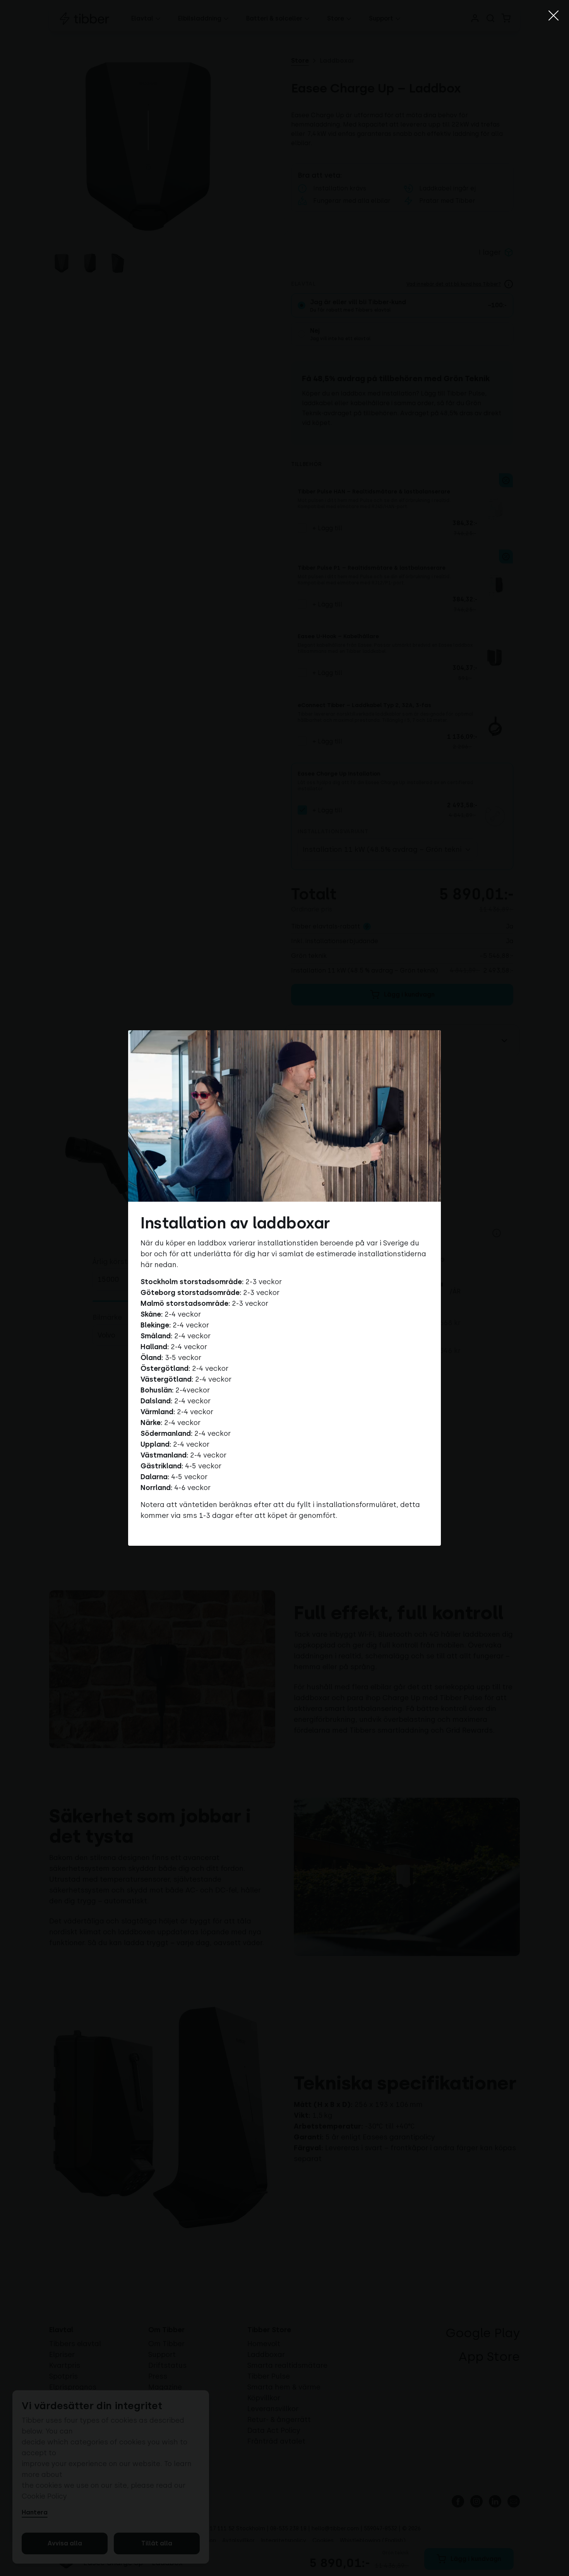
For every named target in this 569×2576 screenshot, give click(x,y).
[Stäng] (554, 15)
